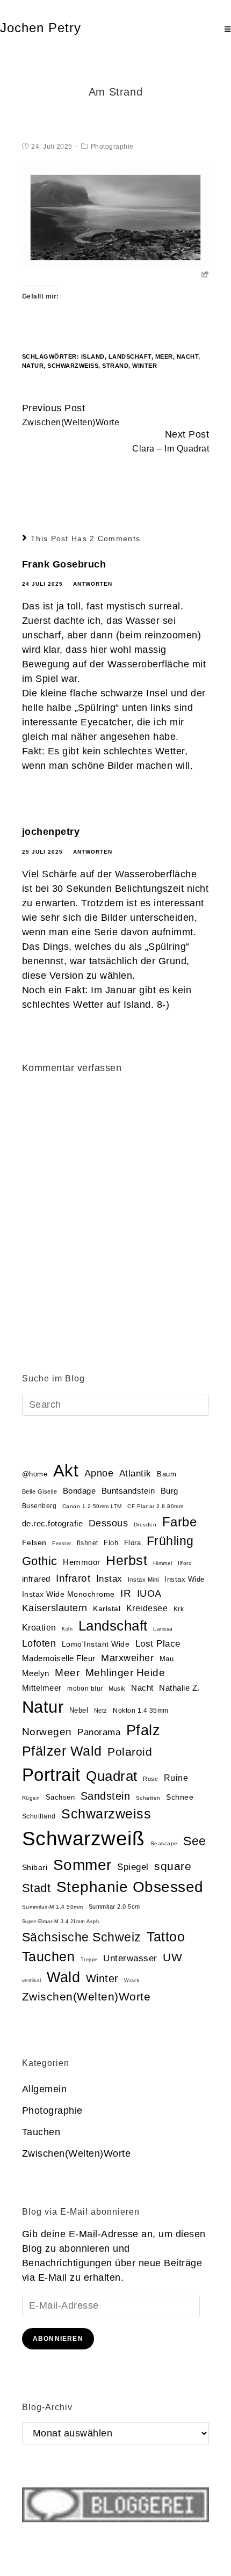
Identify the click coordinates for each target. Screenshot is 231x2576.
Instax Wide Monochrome (68, 1594)
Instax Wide (185, 1579)
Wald (63, 1977)
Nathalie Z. (179, 1688)
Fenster (62, 1544)
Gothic (40, 1561)
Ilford (185, 1563)
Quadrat (112, 1776)
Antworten (93, 584)
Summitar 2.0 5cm (114, 1906)
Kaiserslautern (55, 1608)
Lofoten (39, 1643)
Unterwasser (130, 1958)
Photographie (112, 147)
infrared (36, 1579)
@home (35, 1474)
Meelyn (36, 1673)
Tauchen (49, 1957)
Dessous (109, 1523)
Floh (111, 1543)
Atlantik (135, 1473)
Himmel (163, 1563)
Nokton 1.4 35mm (141, 1711)
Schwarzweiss (106, 1814)
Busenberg (39, 1506)
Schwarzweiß (73, 366)
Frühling (170, 1541)
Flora (133, 1543)
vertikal (32, 1980)
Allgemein (45, 2089)
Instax (109, 1578)
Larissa (163, 1629)
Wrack (132, 1981)
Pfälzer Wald (62, 1751)
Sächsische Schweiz (82, 1937)
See (195, 1841)
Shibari (35, 1868)
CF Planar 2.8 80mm (155, 1506)
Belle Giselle (40, 1491)
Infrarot (73, 1578)
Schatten (148, 1798)
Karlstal (107, 1609)
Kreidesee (147, 1608)
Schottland (39, 1816)
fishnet (88, 1543)
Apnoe (99, 1473)
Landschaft (130, 356)
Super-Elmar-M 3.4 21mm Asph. (62, 1922)
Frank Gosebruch (64, 564)
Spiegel (133, 1867)
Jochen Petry (41, 28)
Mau (167, 1659)
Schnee (180, 1797)
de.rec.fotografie (53, 1523)
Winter (145, 366)
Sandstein (106, 1796)
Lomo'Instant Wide (96, 1644)
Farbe (180, 1522)
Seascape (164, 1843)
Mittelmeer (42, 1688)
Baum (167, 1474)
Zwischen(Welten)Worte (86, 1996)
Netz (101, 1711)
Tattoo (166, 1937)
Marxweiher (127, 1658)
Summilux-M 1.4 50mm (53, 1907)
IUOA (149, 1593)
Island (93, 356)
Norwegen (47, 1732)
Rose (150, 1779)
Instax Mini (143, 1580)
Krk (179, 1609)
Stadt (37, 1888)
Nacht (188, 356)
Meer (164, 356)
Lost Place (158, 1644)
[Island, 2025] (116, 216)
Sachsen (60, 1797)
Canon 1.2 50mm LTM (92, 1506)
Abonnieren (58, 2339)
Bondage (80, 1491)
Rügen (31, 1798)
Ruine (176, 1778)
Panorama (99, 1732)
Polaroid (130, 1752)
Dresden (145, 1525)
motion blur (85, 1689)
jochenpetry (51, 832)
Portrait (51, 1775)
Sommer (82, 1865)
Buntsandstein (128, 1491)
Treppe (89, 1960)
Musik (117, 1689)
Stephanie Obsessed (130, 1887)
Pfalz (143, 1730)
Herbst (127, 1560)
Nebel (79, 1710)
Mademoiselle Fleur (59, 1658)
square (173, 1866)
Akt (66, 1471)
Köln (67, 1629)
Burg (169, 1491)
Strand (115, 366)
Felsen (34, 1542)
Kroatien (39, 1628)
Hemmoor (82, 1562)
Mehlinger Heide (125, 1673)
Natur (33, 366)
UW (172, 1958)
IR (126, 1593)
